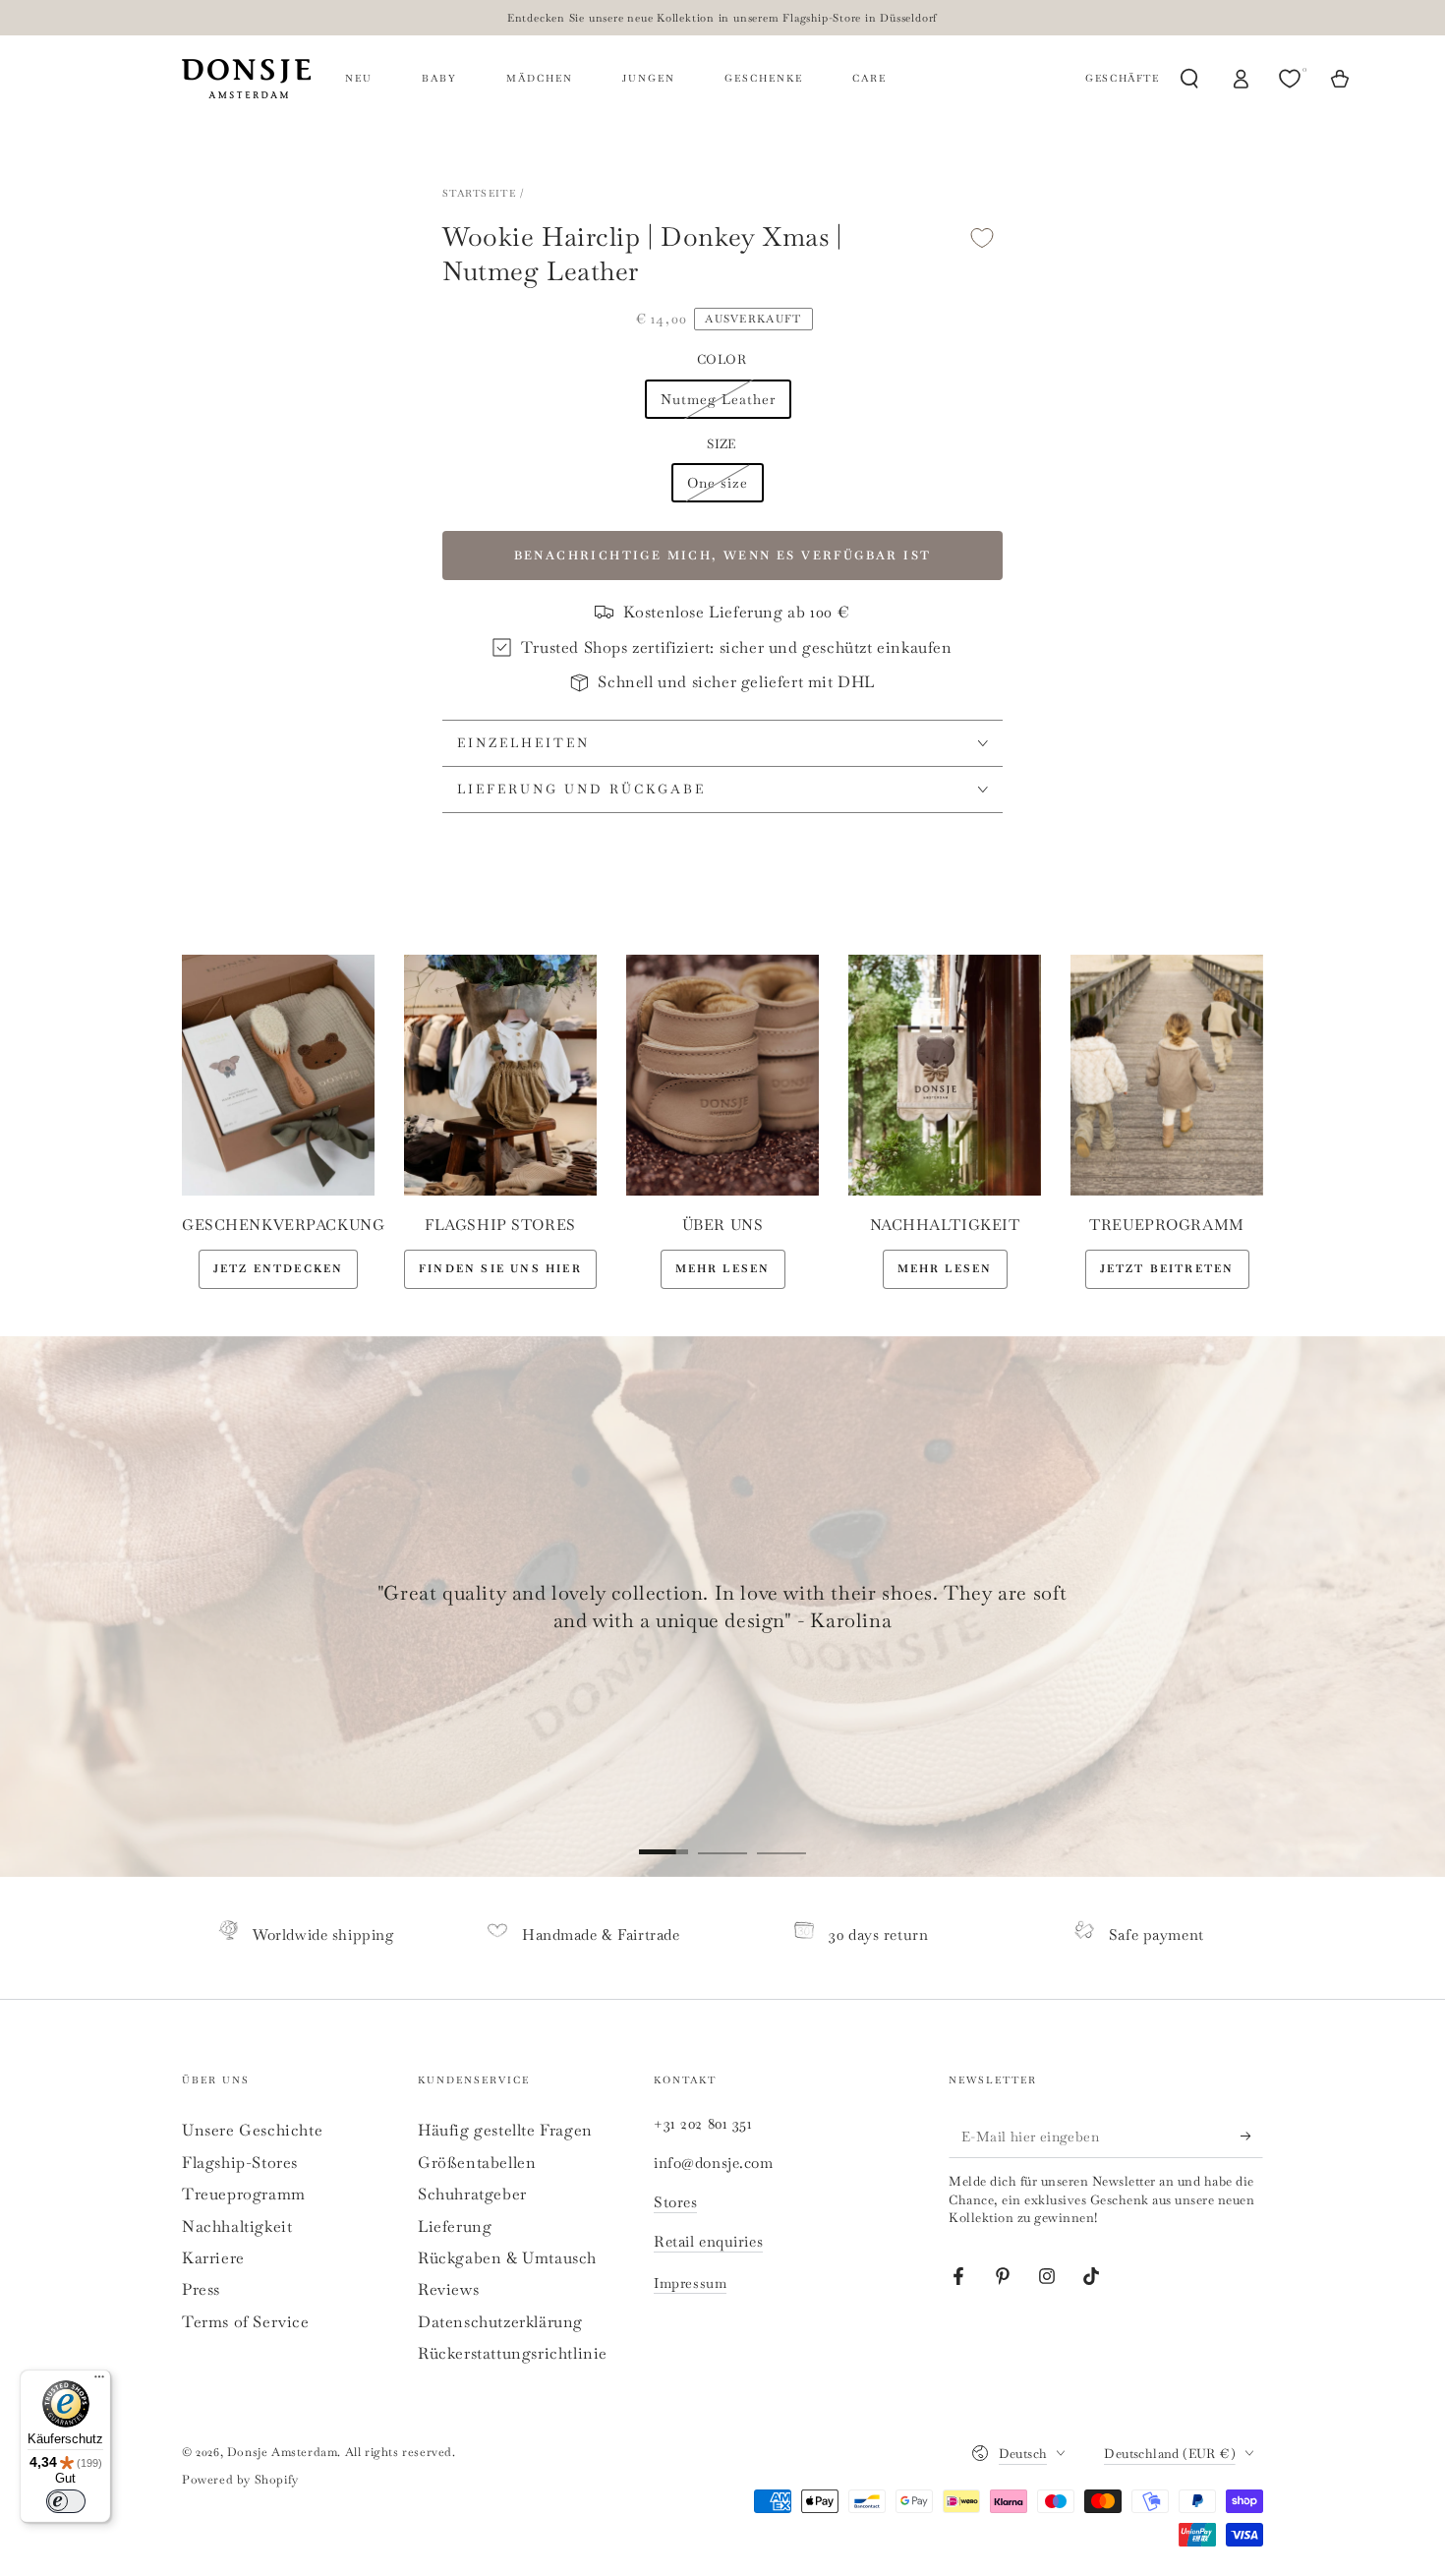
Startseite (479, 193)
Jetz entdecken (279, 1268)
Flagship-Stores (240, 2163)
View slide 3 (781, 1838)
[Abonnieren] (1252, 2136)
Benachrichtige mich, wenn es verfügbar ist (723, 556)
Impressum (690, 2283)
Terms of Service (246, 2322)
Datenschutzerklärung (500, 2322)
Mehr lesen (723, 1268)
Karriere (213, 2258)
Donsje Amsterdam (283, 2452)
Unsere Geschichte (252, 2130)
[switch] (66, 2501)
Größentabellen (477, 2163)
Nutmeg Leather (718, 399)
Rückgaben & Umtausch (507, 2258)
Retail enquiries (708, 2241)
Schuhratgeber (472, 2194)
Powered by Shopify (240, 2480)
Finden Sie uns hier (500, 1268)
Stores (675, 2202)
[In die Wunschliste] (982, 237)
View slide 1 (664, 1838)
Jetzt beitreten (1167, 1268)
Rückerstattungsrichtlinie (513, 2353)
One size (718, 483)
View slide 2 (722, 1838)
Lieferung (455, 2226)
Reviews (448, 2289)
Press (201, 2289)
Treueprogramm (244, 2194)
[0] (1292, 79)
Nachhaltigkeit (237, 2226)
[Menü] (99, 2381)
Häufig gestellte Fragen (505, 2130)
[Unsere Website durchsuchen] (1189, 79)
